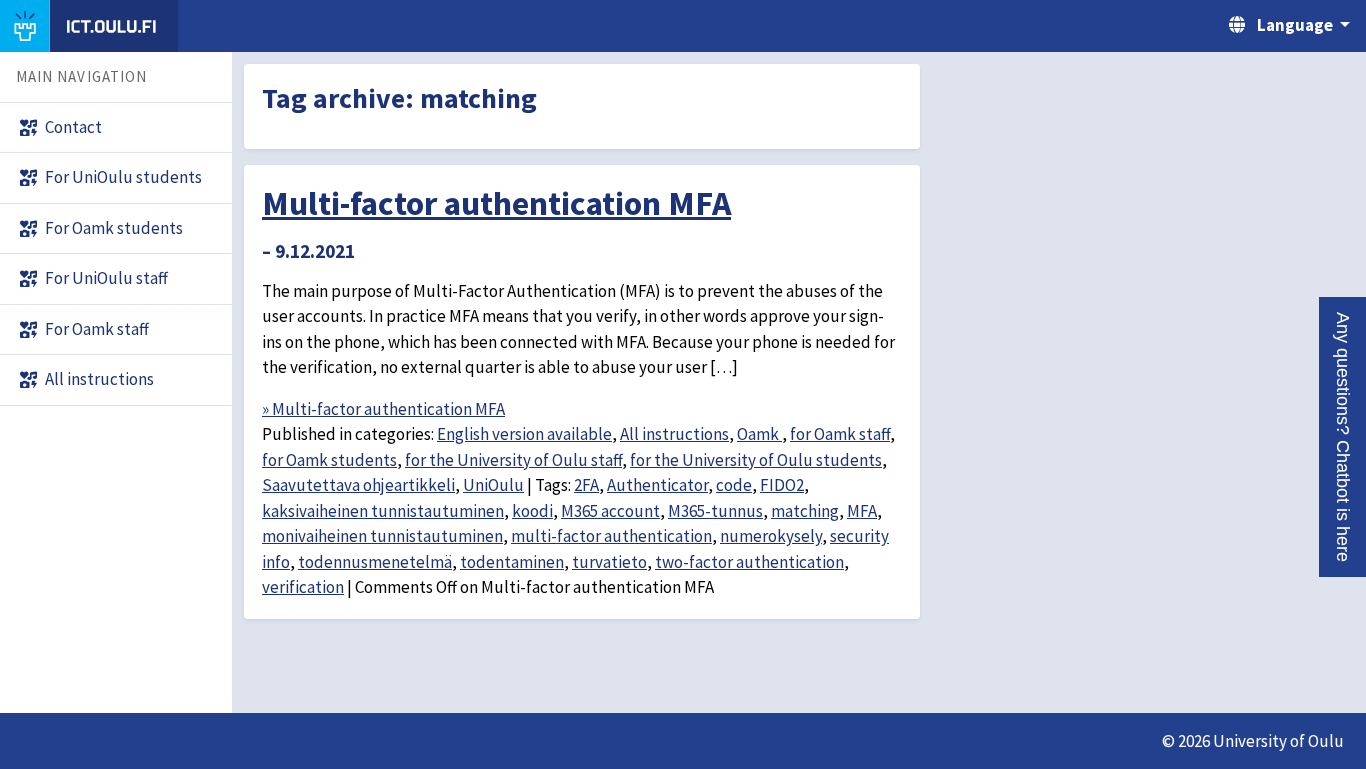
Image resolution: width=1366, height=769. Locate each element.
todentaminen (512, 562)
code (734, 485)
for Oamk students (329, 460)
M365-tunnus (715, 511)
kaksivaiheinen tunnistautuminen (383, 511)
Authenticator (657, 485)
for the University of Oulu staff (513, 460)
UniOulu (493, 485)
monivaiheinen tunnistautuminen (382, 536)
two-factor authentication (749, 562)
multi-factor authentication (611, 536)
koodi (532, 511)
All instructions (674, 434)
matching (805, 511)
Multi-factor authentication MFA (496, 203)
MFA (862, 511)
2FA (586, 485)
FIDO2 (782, 485)
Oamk (759, 434)
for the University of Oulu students (756, 460)
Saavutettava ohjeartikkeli (358, 485)
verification (303, 587)
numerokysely (771, 536)
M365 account (610, 511)
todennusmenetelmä (375, 562)
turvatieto (609, 562)
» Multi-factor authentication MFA (383, 409)
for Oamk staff (840, 434)
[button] (1342, 437)
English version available (524, 434)
